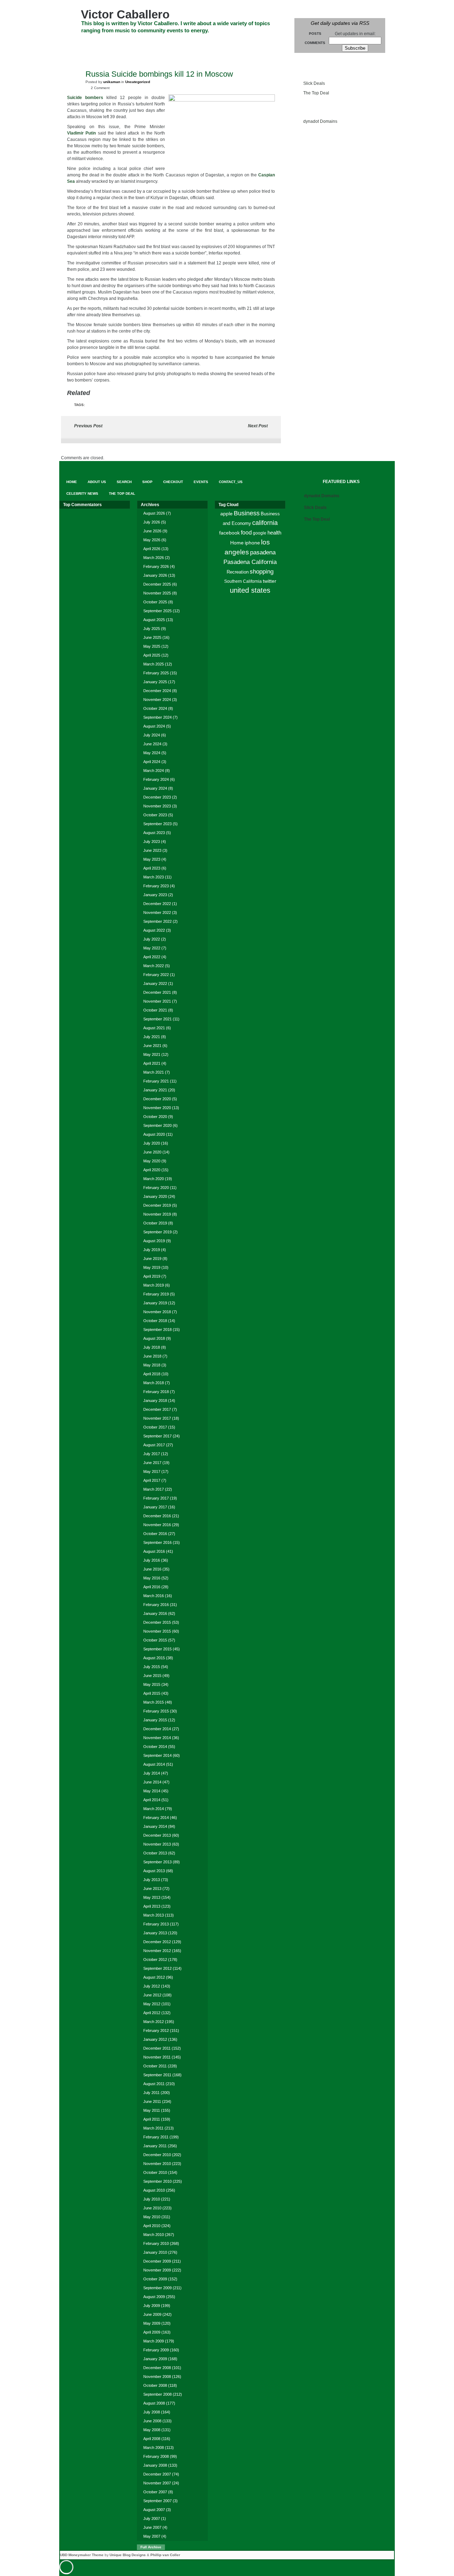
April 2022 (152, 957)
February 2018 (156, 1392)
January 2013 (155, 1933)
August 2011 (154, 2084)
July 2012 (152, 1986)
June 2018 (152, 1356)
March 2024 (154, 771)
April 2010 (152, 2226)
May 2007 (152, 2536)
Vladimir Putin (81, 133)
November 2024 (157, 700)
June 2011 (152, 2101)
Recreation (238, 572)
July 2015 (152, 1667)
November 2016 (157, 1525)
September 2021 (157, 1019)
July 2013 (152, 1880)
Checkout (184, 43)
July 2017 (152, 1454)
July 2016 (152, 1560)
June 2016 (152, 1569)
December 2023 (157, 797)
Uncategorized (138, 82)
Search (131, 43)
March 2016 (154, 1596)
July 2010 (152, 2199)
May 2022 (152, 948)
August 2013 (154, 1871)
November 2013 (157, 1844)
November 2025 (157, 593)
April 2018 (152, 1374)
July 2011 (151, 2093)
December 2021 (157, 992)
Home (237, 543)
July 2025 (152, 629)
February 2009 (156, 2350)
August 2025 (154, 620)
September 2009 (157, 2288)
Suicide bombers (85, 98)
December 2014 (157, 1729)
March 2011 (153, 2128)
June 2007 (152, 2527)
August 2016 (154, 1551)
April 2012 (152, 2013)
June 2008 (152, 2421)
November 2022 (157, 912)
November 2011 (157, 2057)
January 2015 (155, 1720)
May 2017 (152, 1471)
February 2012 (156, 2030)
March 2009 (154, 2341)
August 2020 (154, 1134)
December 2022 (157, 904)
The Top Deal (130, 56)
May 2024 (152, 753)
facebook (229, 533)
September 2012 (157, 1968)
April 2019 (152, 1276)
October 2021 (155, 1010)
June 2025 (152, 637)
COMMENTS (315, 43)
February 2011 (156, 2137)
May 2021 (152, 1054)
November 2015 (157, 1631)
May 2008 (152, 2430)
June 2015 (152, 1676)
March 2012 (154, 2022)
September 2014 (157, 1755)
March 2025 (154, 664)
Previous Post (88, 426)
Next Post (258, 426)
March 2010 (154, 2235)
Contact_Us (248, 43)
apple (226, 514)
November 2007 (157, 2483)
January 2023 (155, 895)
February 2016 (156, 1605)
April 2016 (152, 1587)
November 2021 (157, 1001)
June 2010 (152, 2208)
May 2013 (152, 1897)
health (274, 533)
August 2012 (154, 1977)
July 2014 (152, 1773)
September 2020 (157, 1125)
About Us (100, 43)
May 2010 (152, 2217)
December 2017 (157, 1409)
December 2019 (157, 1205)
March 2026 (154, 558)
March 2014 (154, 1809)
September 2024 (157, 717)
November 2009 (157, 2270)
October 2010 (155, 2172)
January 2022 (155, 983)
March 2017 (154, 1489)
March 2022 (154, 966)
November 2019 (157, 1214)
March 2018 (154, 1383)
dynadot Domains (320, 121)
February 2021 (156, 1081)
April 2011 (152, 2119)
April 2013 (152, 1906)
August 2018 (154, 1338)
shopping (262, 572)
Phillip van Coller (165, 2555)
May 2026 (152, 540)
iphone (252, 543)
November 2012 (157, 1951)
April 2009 (152, 2332)
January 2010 (155, 2252)
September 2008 (157, 2394)
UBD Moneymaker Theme (82, 2555)
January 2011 (155, 2146)
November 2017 (157, 1418)
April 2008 (152, 2439)
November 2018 (157, 1312)
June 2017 (152, 1463)
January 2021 (155, 1090)
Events (215, 43)
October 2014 (155, 1747)
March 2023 (154, 877)
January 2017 (155, 1507)
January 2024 (155, 788)
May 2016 (152, 1578)
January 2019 (155, 1303)
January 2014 (155, 1826)
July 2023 (152, 842)
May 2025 (152, 646)
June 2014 (152, 1782)
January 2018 (155, 1401)
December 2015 (157, 1622)
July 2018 (152, 1347)
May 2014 (152, 1791)
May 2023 (152, 859)
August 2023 (154, 833)
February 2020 (156, 1188)
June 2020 (152, 1152)
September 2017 (157, 1436)
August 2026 (154, 513)
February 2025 (156, 673)
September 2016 (157, 1542)
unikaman (112, 82)
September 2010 (157, 2181)
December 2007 (157, 2474)
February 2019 (156, 1294)
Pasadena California (250, 562)
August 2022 (154, 930)
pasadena (263, 552)
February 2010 (156, 2243)
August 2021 (154, 1028)
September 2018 (157, 1330)
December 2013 (157, 1835)
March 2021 (154, 1072)
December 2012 (157, 1942)
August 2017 (154, 1445)
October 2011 (155, 2066)
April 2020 (152, 1170)
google (260, 533)
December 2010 (157, 2155)
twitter (270, 581)
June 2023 (152, 850)
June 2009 (152, 2314)
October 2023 (155, 815)
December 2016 (157, 1516)
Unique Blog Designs (128, 2555)
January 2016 (155, 1613)
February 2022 (156, 975)
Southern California (243, 581)
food (246, 532)
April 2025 (152, 655)
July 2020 (152, 1143)
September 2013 (157, 1862)
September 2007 (157, 2501)
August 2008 (154, 2403)
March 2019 (154, 1285)
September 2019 (157, 1232)
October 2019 (155, 1223)
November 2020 (157, 1108)
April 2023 (152, 868)
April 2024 (152, 762)
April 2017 (152, 1480)
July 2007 (152, 2519)
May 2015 (152, 1684)
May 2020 (152, 1161)
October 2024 (155, 708)
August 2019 (154, 1241)
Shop (156, 43)
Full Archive (151, 2547)
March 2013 (154, 1915)
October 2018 (155, 1321)
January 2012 (155, 2039)
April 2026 (152, 549)
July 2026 (152, 522)
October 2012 (155, 1960)
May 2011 (152, 2110)
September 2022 (157, 921)
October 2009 (155, 2279)
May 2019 (152, 1267)
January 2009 (155, 2359)
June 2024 (152, 744)
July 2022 (152, 939)
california (265, 523)
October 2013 (155, 1853)
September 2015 (157, 1649)
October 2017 (155, 1427)
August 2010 (154, 2190)
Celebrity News (85, 56)
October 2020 (155, 1117)
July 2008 (152, 2412)
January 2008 (155, 2465)
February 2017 (156, 1498)
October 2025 (155, 602)
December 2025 (157, 584)
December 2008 (157, 2368)
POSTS (315, 34)
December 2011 (157, 2048)
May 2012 (152, 2004)
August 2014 (154, 1764)
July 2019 (152, 1250)
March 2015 (154, 1702)
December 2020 (157, 1099)
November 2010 (157, 2164)
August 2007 (154, 2510)
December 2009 (157, 2261)
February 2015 (156, 1711)
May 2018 (152, 1365)
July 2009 (152, 2306)
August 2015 (154, 1658)
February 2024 (156, 779)
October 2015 (155, 1640)
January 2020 (155, 1196)
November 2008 (157, 2377)
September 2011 (157, 2075)
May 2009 (152, 2323)
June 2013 (152, 1889)
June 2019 (152, 1259)
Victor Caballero (125, 14)
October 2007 (155, 2492)
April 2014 (152, 1800)
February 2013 (156, 1924)
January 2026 (155, 575)
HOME (73, 43)
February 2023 (156, 886)
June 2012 (152, 1995)
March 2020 (154, 1179)
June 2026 (152, 531)
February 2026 (156, 566)
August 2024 (154, 726)
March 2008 (154, 2448)
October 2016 (155, 1534)
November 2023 (157, 806)
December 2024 (157, 691)
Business (247, 513)
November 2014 (157, 1738)
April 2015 (152, 1693)
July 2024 (152, 735)
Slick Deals (314, 83)
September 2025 (157, 611)
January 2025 (155, 682)
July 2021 (152, 1037)
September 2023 (157, 824)
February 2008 (156, 2456)
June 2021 (152, 1046)
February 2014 (156, 1818)
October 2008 (155, 2385)
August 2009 (154, 2297)
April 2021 (152, 1063)
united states (250, 590)
